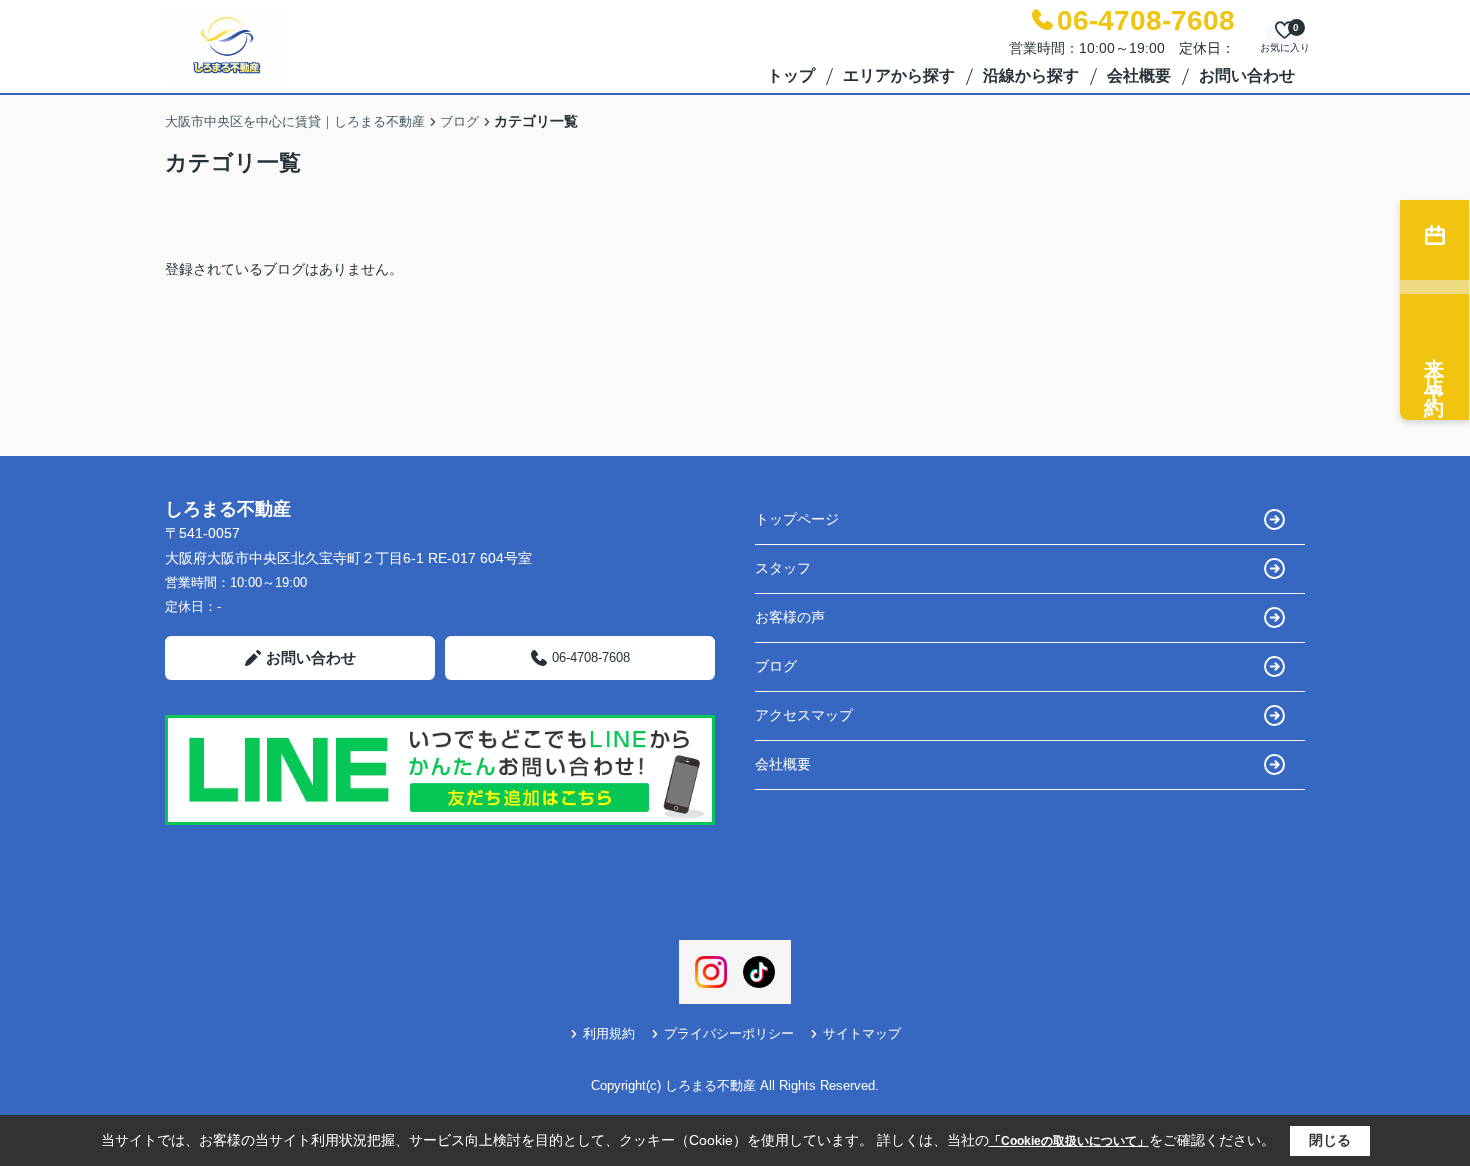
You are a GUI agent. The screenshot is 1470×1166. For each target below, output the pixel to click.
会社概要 (1139, 75)
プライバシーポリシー (729, 1033)
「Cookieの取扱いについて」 (1069, 1141)
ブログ (776, 666)
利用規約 (609, 1033)
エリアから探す (899, 75)
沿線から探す (1031, 75)
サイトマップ (862, 1033)
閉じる (1330, 1140)
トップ (791, 75)
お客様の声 (790, 617)
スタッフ (783, 568)
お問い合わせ (1247, 75)
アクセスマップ (804, 715)
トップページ (797, 519)
